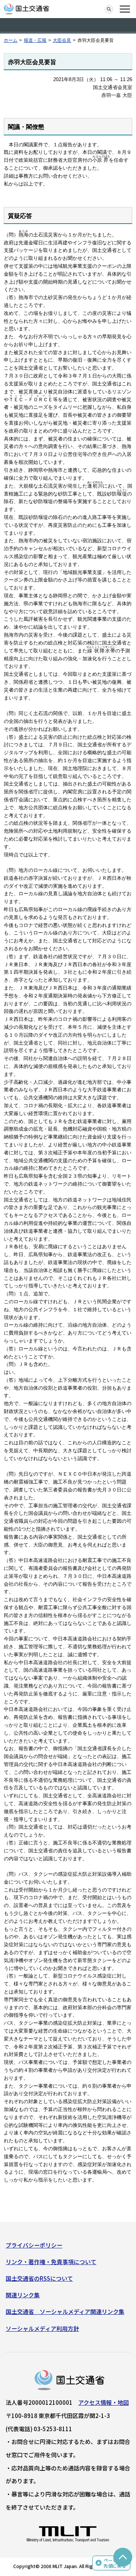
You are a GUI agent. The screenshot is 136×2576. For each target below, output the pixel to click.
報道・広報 (35, 40)
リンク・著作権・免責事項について (51, 2262)
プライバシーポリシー (34, 2245)
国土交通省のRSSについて (39, 2278)
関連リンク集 (23, 2295)
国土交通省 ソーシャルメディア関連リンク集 (65, 2311)
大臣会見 (62, 40)
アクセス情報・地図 (104, 2402)
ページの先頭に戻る (115, 2563)
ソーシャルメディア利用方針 (42, 2328)
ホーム (11, 40)
